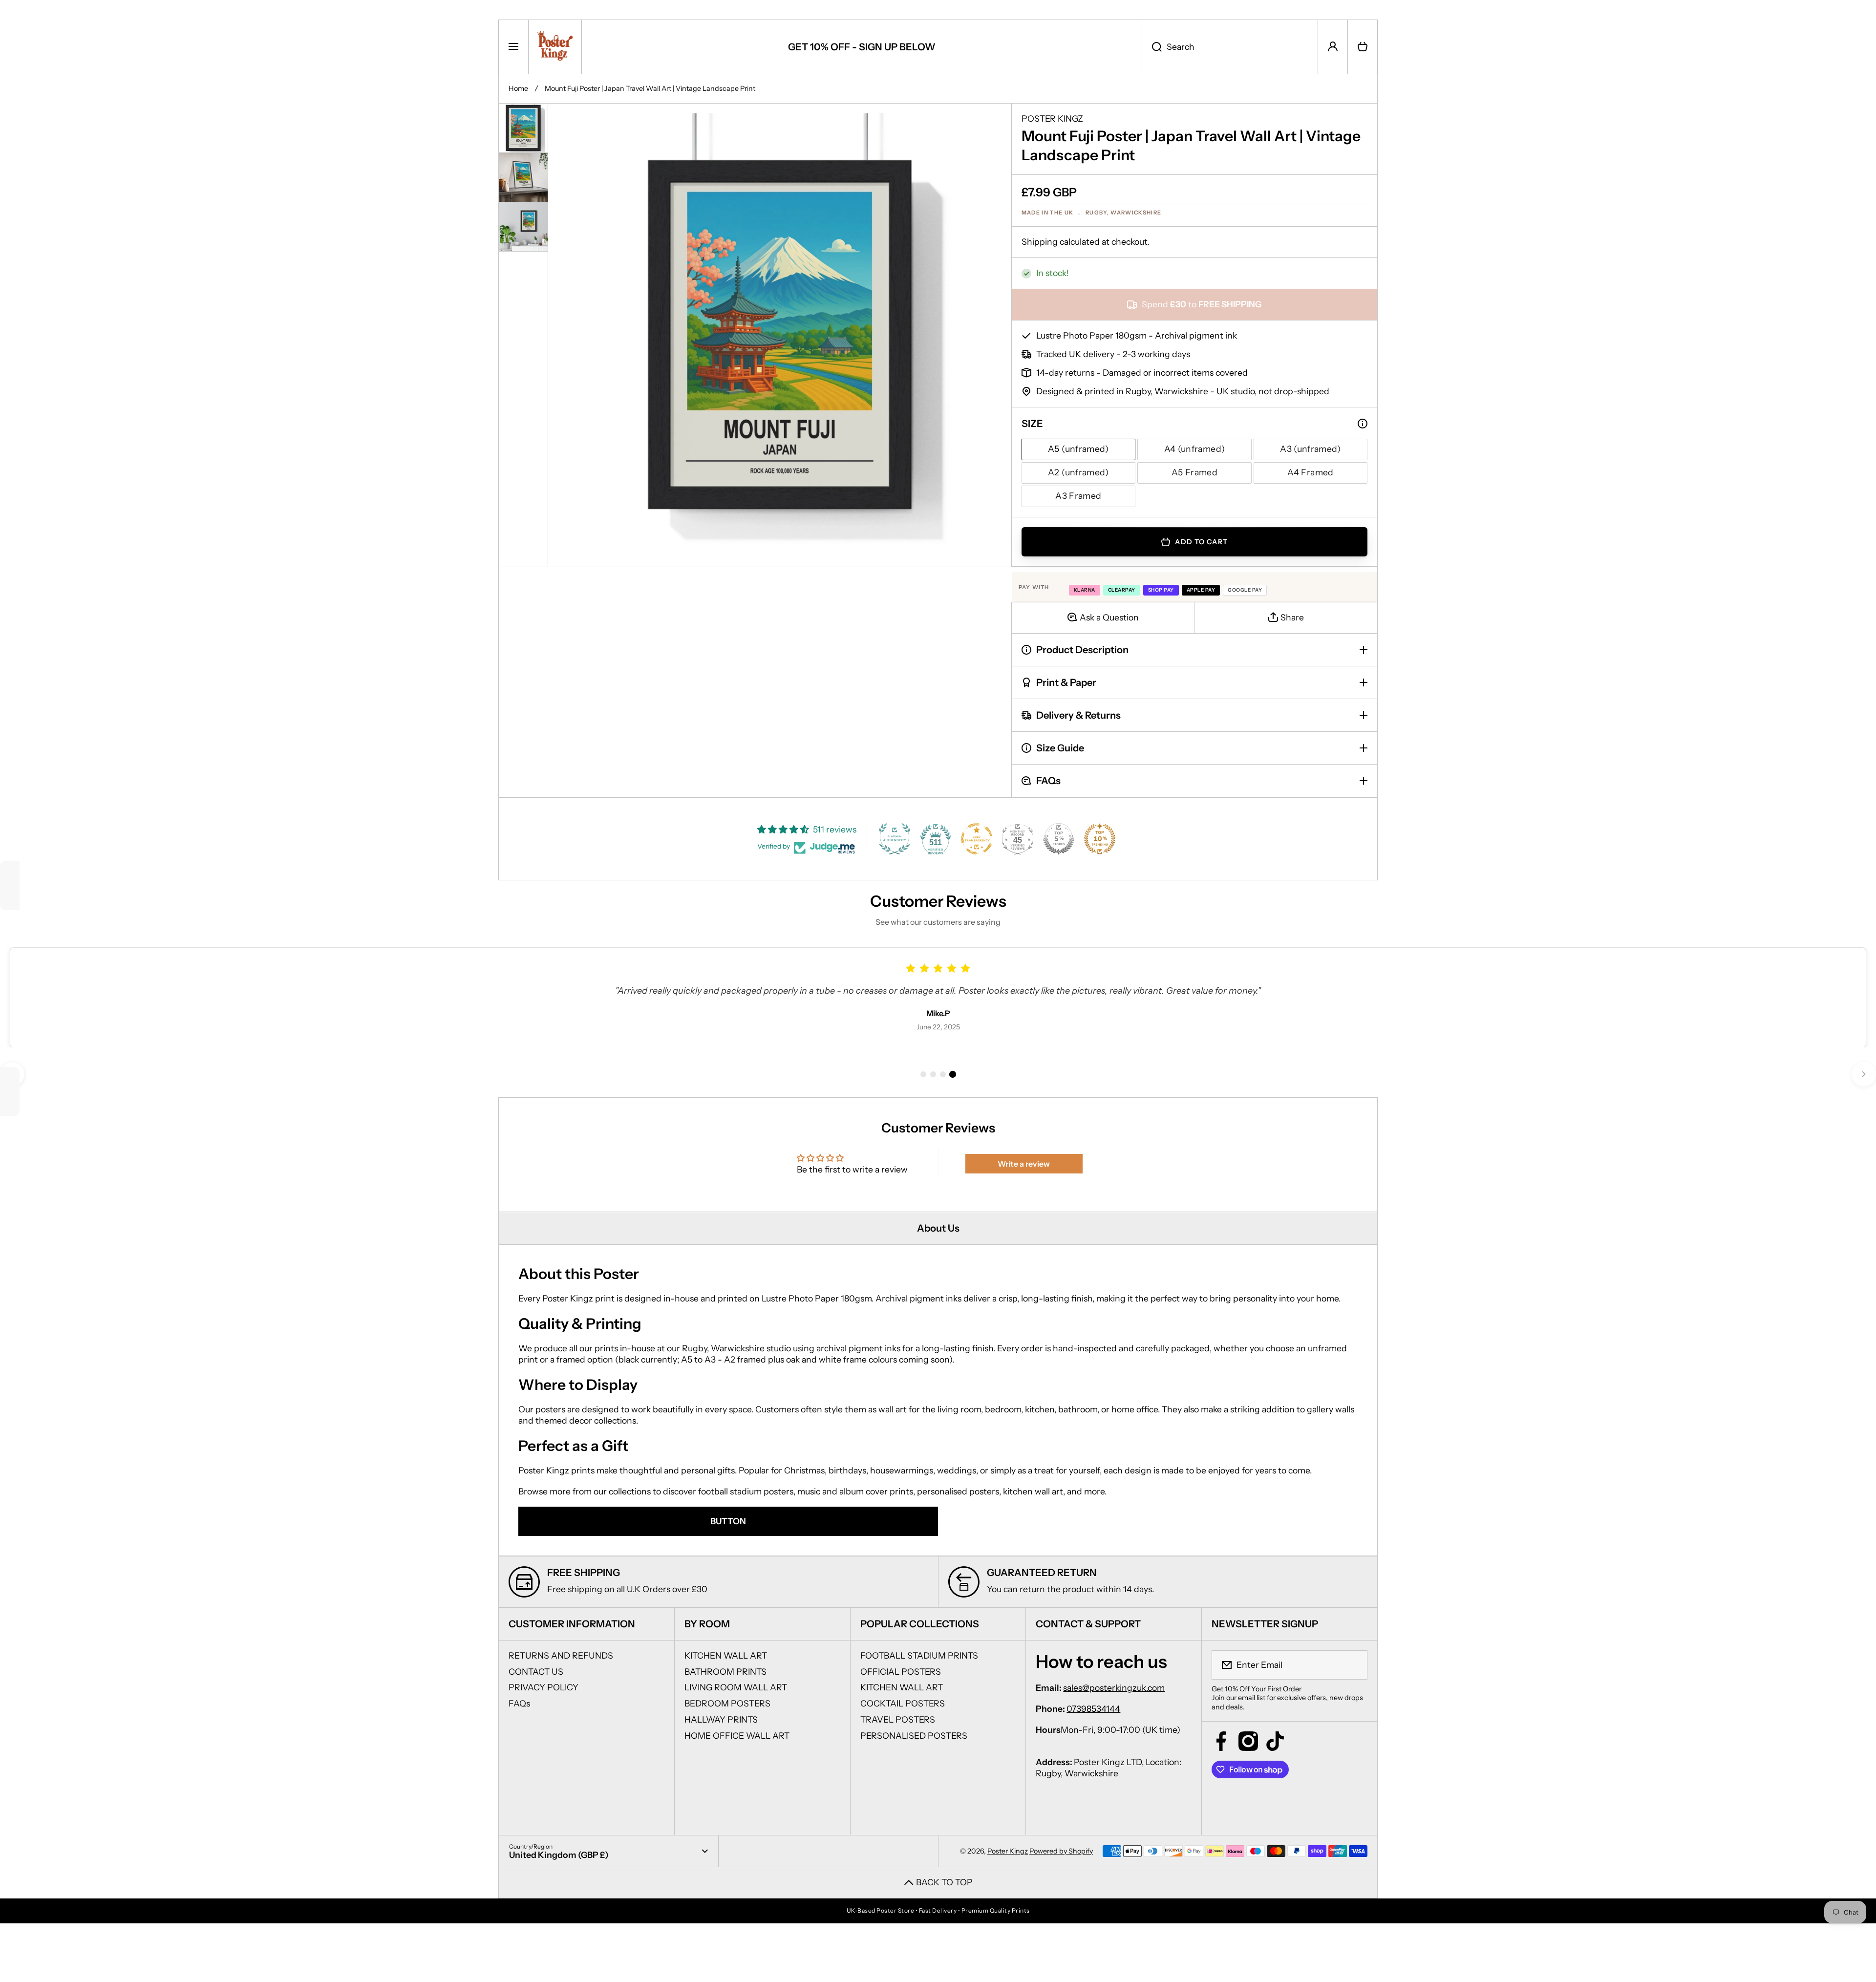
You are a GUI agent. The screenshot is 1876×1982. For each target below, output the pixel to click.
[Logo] (555, 47)
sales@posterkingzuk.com (1114, 1688)
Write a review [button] (1024, 1164)
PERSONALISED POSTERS (914, 1736)
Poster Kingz (1008, 1851)
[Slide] (1363, 424)
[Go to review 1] (923, 1074)
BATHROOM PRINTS (725, 1672)
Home (518, 88)
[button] (1363, 47)
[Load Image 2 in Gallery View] (523, 177)
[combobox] (1230, 47)
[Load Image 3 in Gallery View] (523, 227)
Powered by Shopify (1061, 1851)
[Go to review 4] (953, 1074)
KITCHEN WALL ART (726, 1655)
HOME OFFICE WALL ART (737, 1736)
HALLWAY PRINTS (721, 1719)
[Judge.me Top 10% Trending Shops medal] (1100, 839)
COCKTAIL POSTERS (903, 1703)
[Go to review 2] (933, 1074)
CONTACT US (536, 1672)
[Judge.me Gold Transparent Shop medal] (977, 839)
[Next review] (1864, 1074)
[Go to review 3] (943, 1074)
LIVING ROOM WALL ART (736, 1687)
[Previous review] (12, 1074)
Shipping (1040, 242)
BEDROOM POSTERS (727, 1703)
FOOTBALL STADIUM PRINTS (919, 1655)
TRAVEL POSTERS (898, 1719)
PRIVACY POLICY (544, 1687)
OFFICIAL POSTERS (901, 1672)
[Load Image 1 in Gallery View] (523, 128)
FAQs (519, 1703)
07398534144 (1093, 1709)
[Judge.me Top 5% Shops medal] (1059, 839)
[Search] (1152, 47)
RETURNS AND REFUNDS (561, 1655)
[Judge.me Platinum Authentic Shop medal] (895, 839)
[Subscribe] (1354, 1665)
